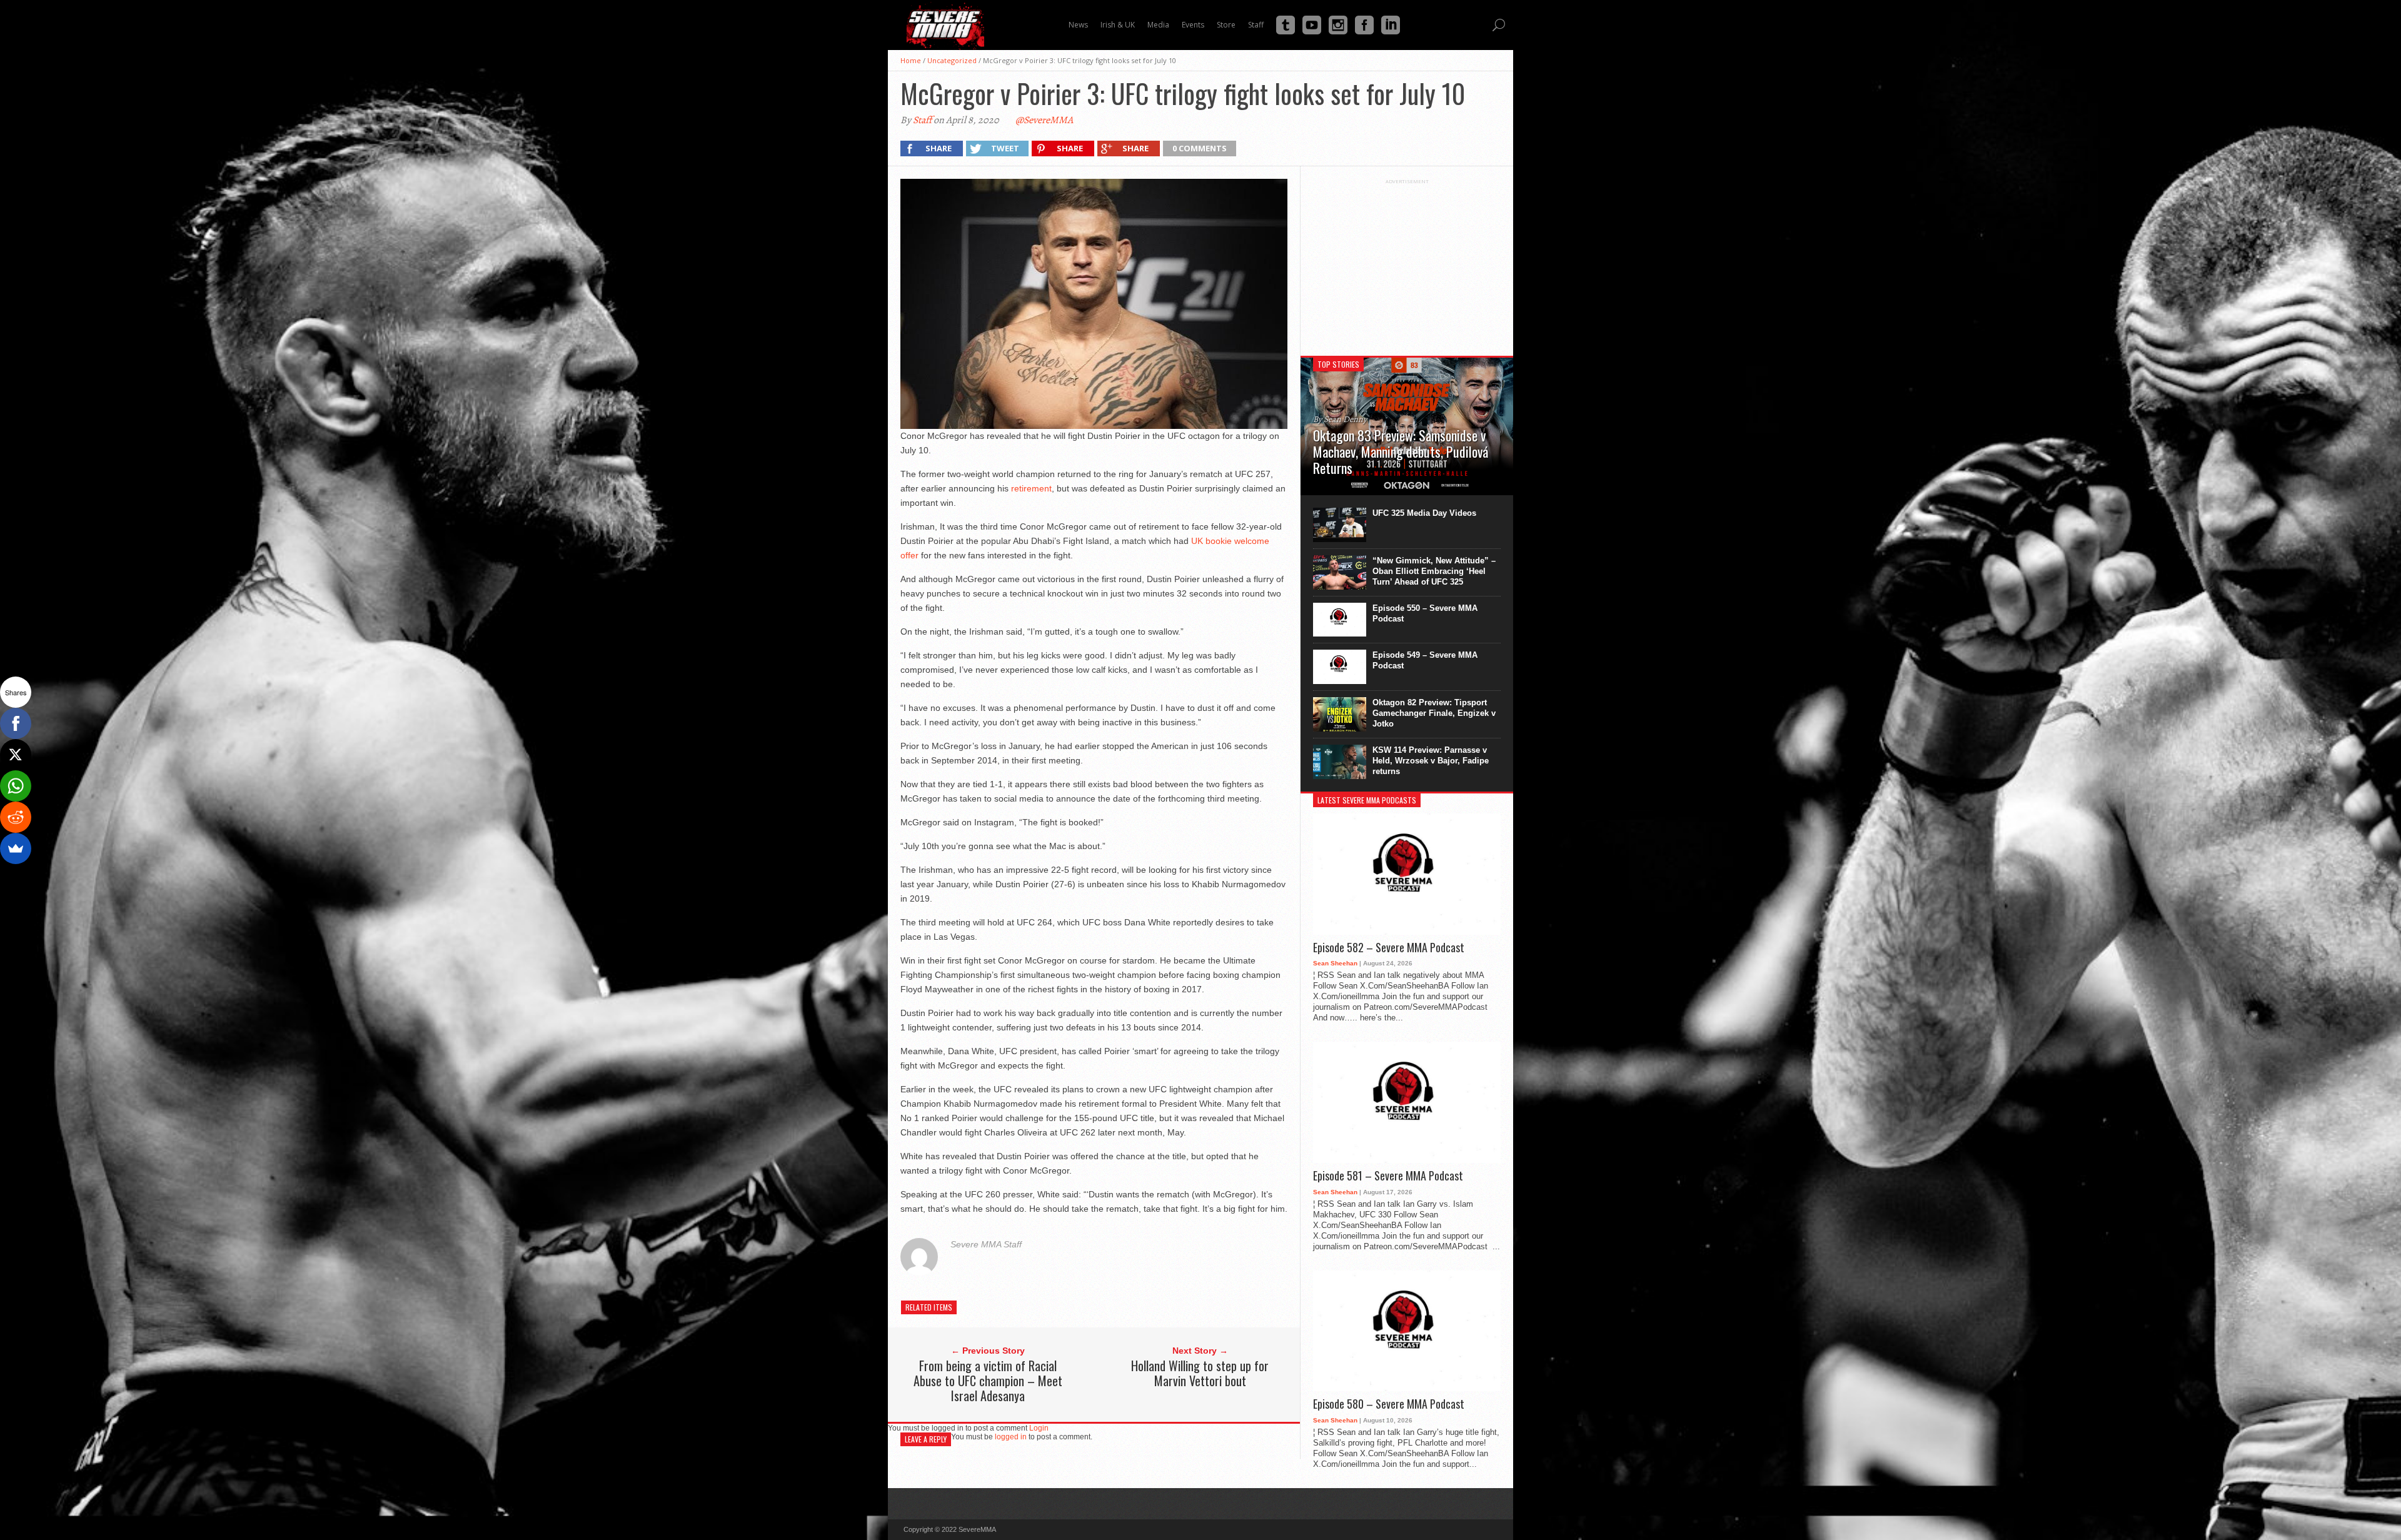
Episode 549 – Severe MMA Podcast (1425, 660)
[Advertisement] (1407, 263)
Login (1039, 1428)
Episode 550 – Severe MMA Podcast (1425, 613)
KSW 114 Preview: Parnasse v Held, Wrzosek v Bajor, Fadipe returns (1431, 761)
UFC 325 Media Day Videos (1424, 513)
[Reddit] (16, 817)
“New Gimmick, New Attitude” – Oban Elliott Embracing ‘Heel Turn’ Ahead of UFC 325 (1434, 571)
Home (911, 60)
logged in (1011, 1437)
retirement (1031, 488)
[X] (16, 755)
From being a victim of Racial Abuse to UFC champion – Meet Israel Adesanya (988, 1381)
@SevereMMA (1044, 120)
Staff (922, 120)
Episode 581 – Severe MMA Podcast (1388, 1176)
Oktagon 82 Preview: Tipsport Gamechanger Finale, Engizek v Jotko (1434, 713)
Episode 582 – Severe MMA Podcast (1389, 948)
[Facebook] (16, 723)
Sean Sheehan (1335, 963)
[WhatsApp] (16, 786)
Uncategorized (952, 60)
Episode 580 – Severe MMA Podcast (1389, 1404)
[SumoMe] (16, 848)
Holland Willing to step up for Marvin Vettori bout (1200, 1373)
